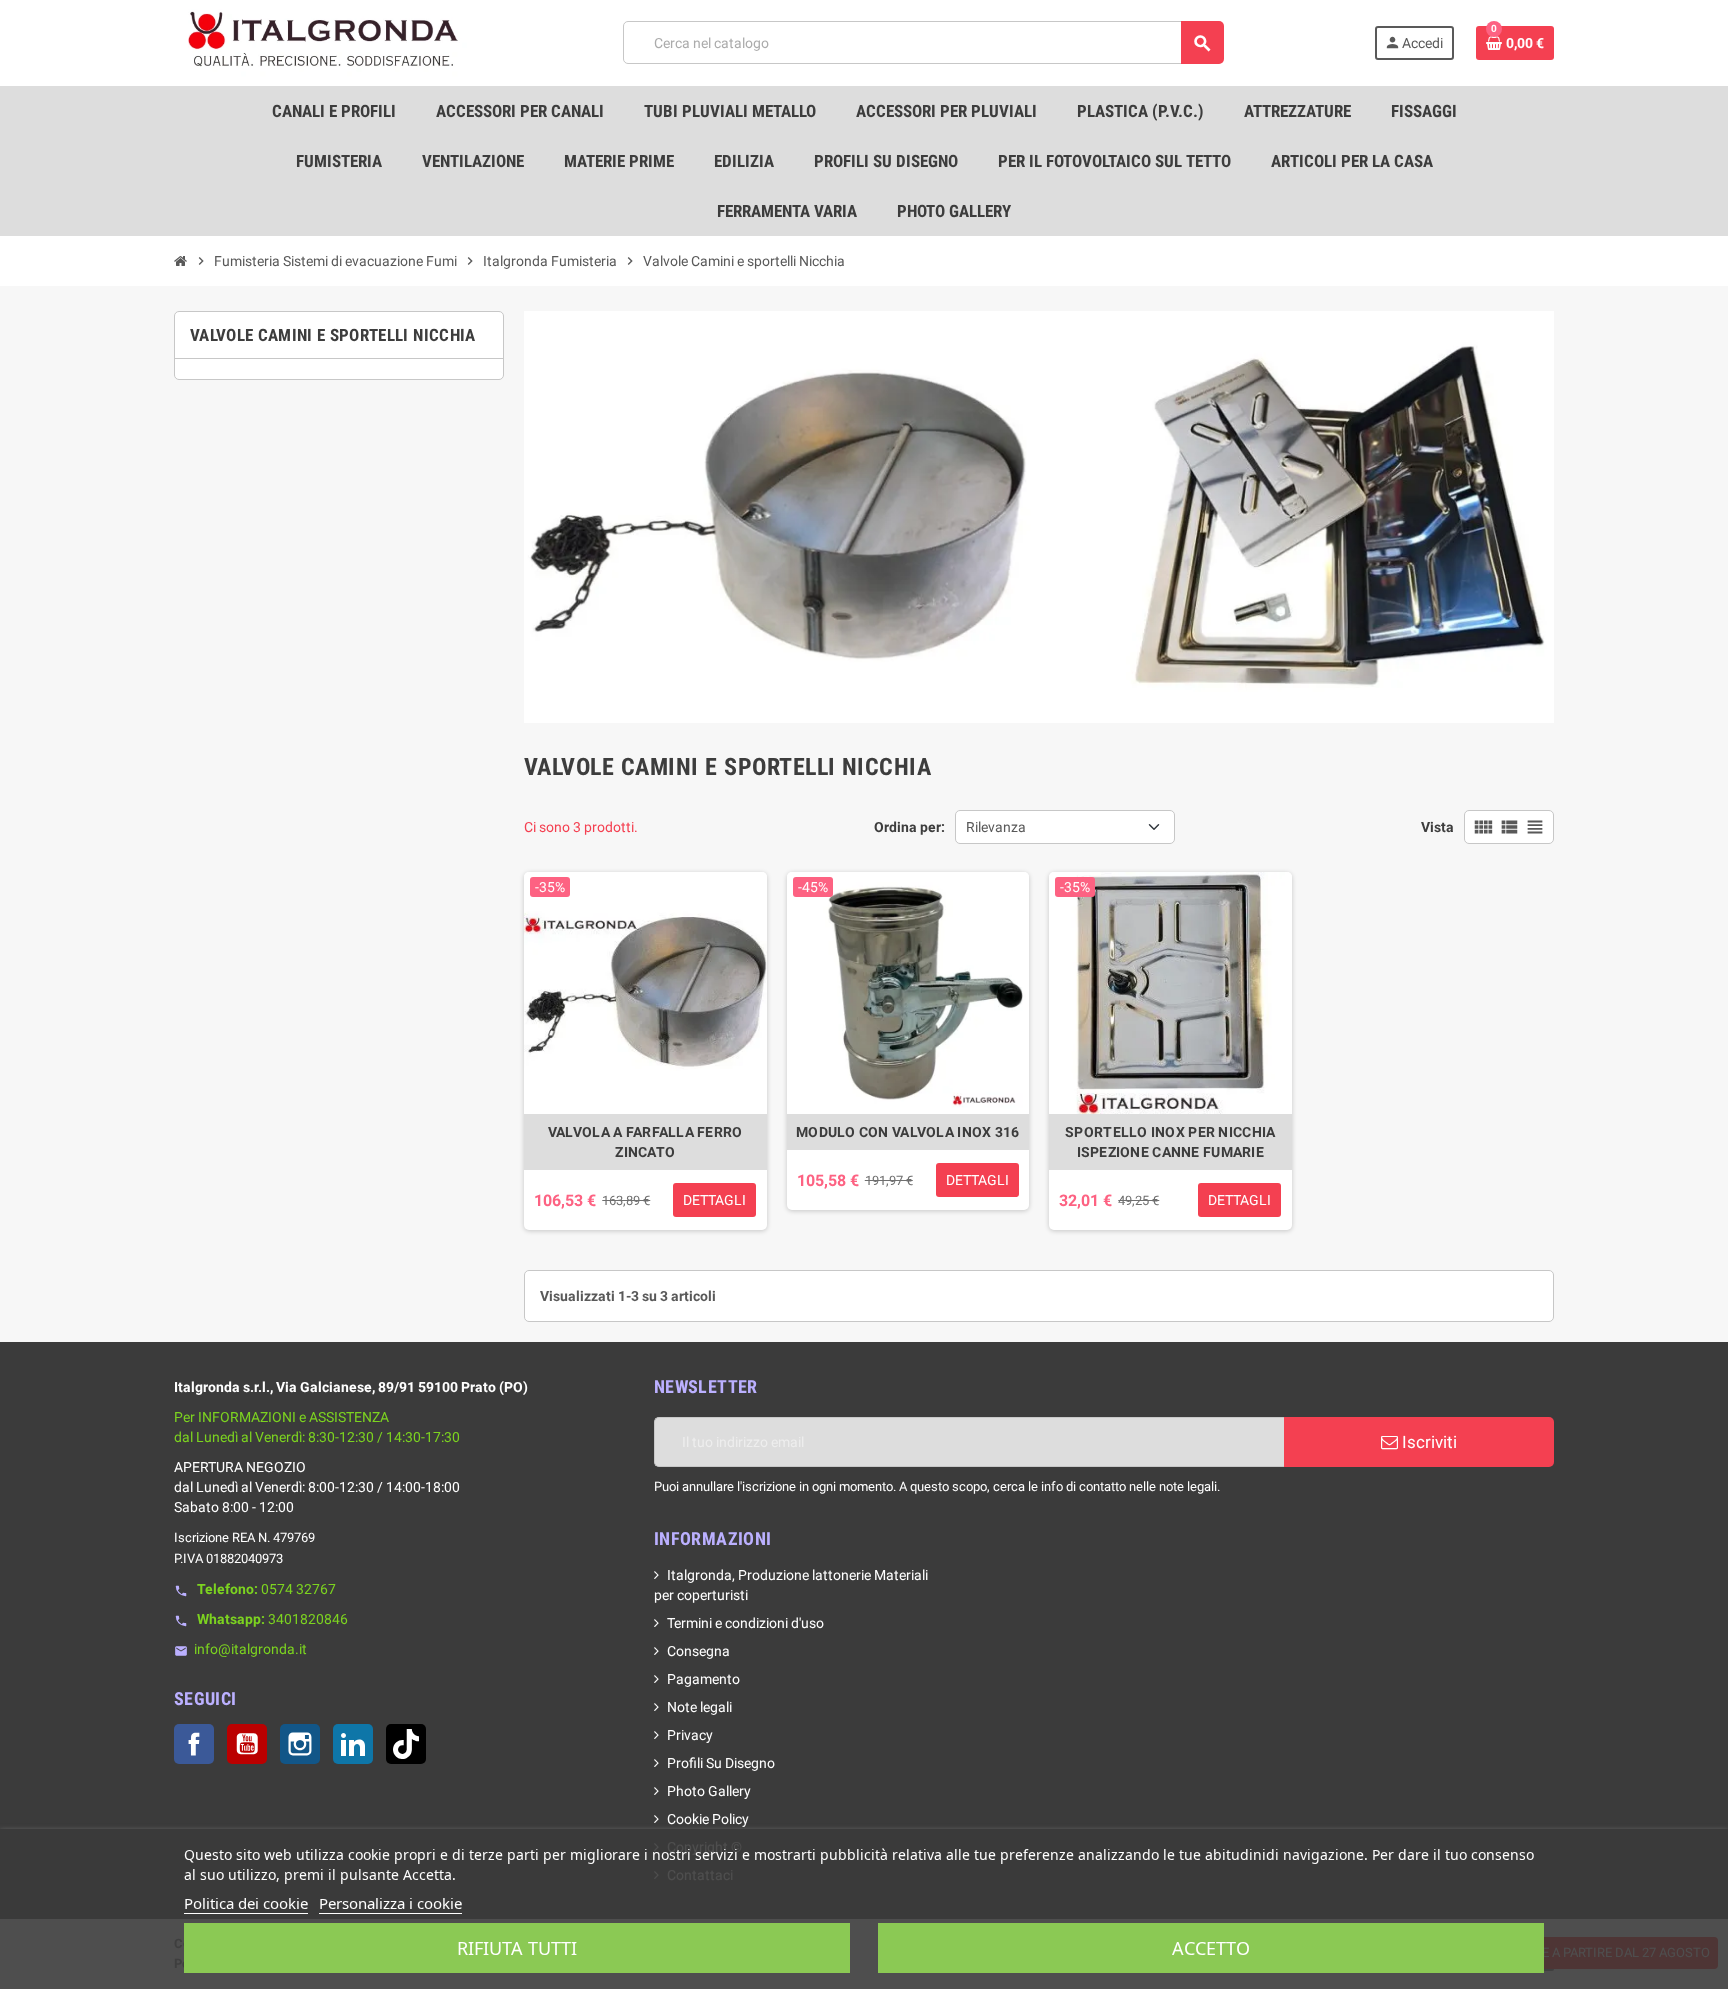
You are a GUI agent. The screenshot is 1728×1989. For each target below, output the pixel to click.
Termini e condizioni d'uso (745, 1623)
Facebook (194, 1744)
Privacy (690, 1735)
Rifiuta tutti (517, 1948)
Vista (1437, 827)
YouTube (247, 1744)
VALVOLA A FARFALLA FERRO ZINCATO (645, 1142)
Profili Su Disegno (721, 1763)
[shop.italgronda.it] (324, 42)
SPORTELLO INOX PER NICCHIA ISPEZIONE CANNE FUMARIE (1170, 1142)
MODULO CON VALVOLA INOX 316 (908, 1132)
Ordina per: (909, 827)
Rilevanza (996, 827)
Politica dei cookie (246, 1903)
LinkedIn (353, 1744)
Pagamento (703, 1679)
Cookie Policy (708, 1819)
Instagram (300, 1744)
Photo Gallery (709, 1791)
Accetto (1211, 1948)
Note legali (699, 1707)
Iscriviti (1427, 1442)
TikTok (406, 1744)
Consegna (698, 1651)
